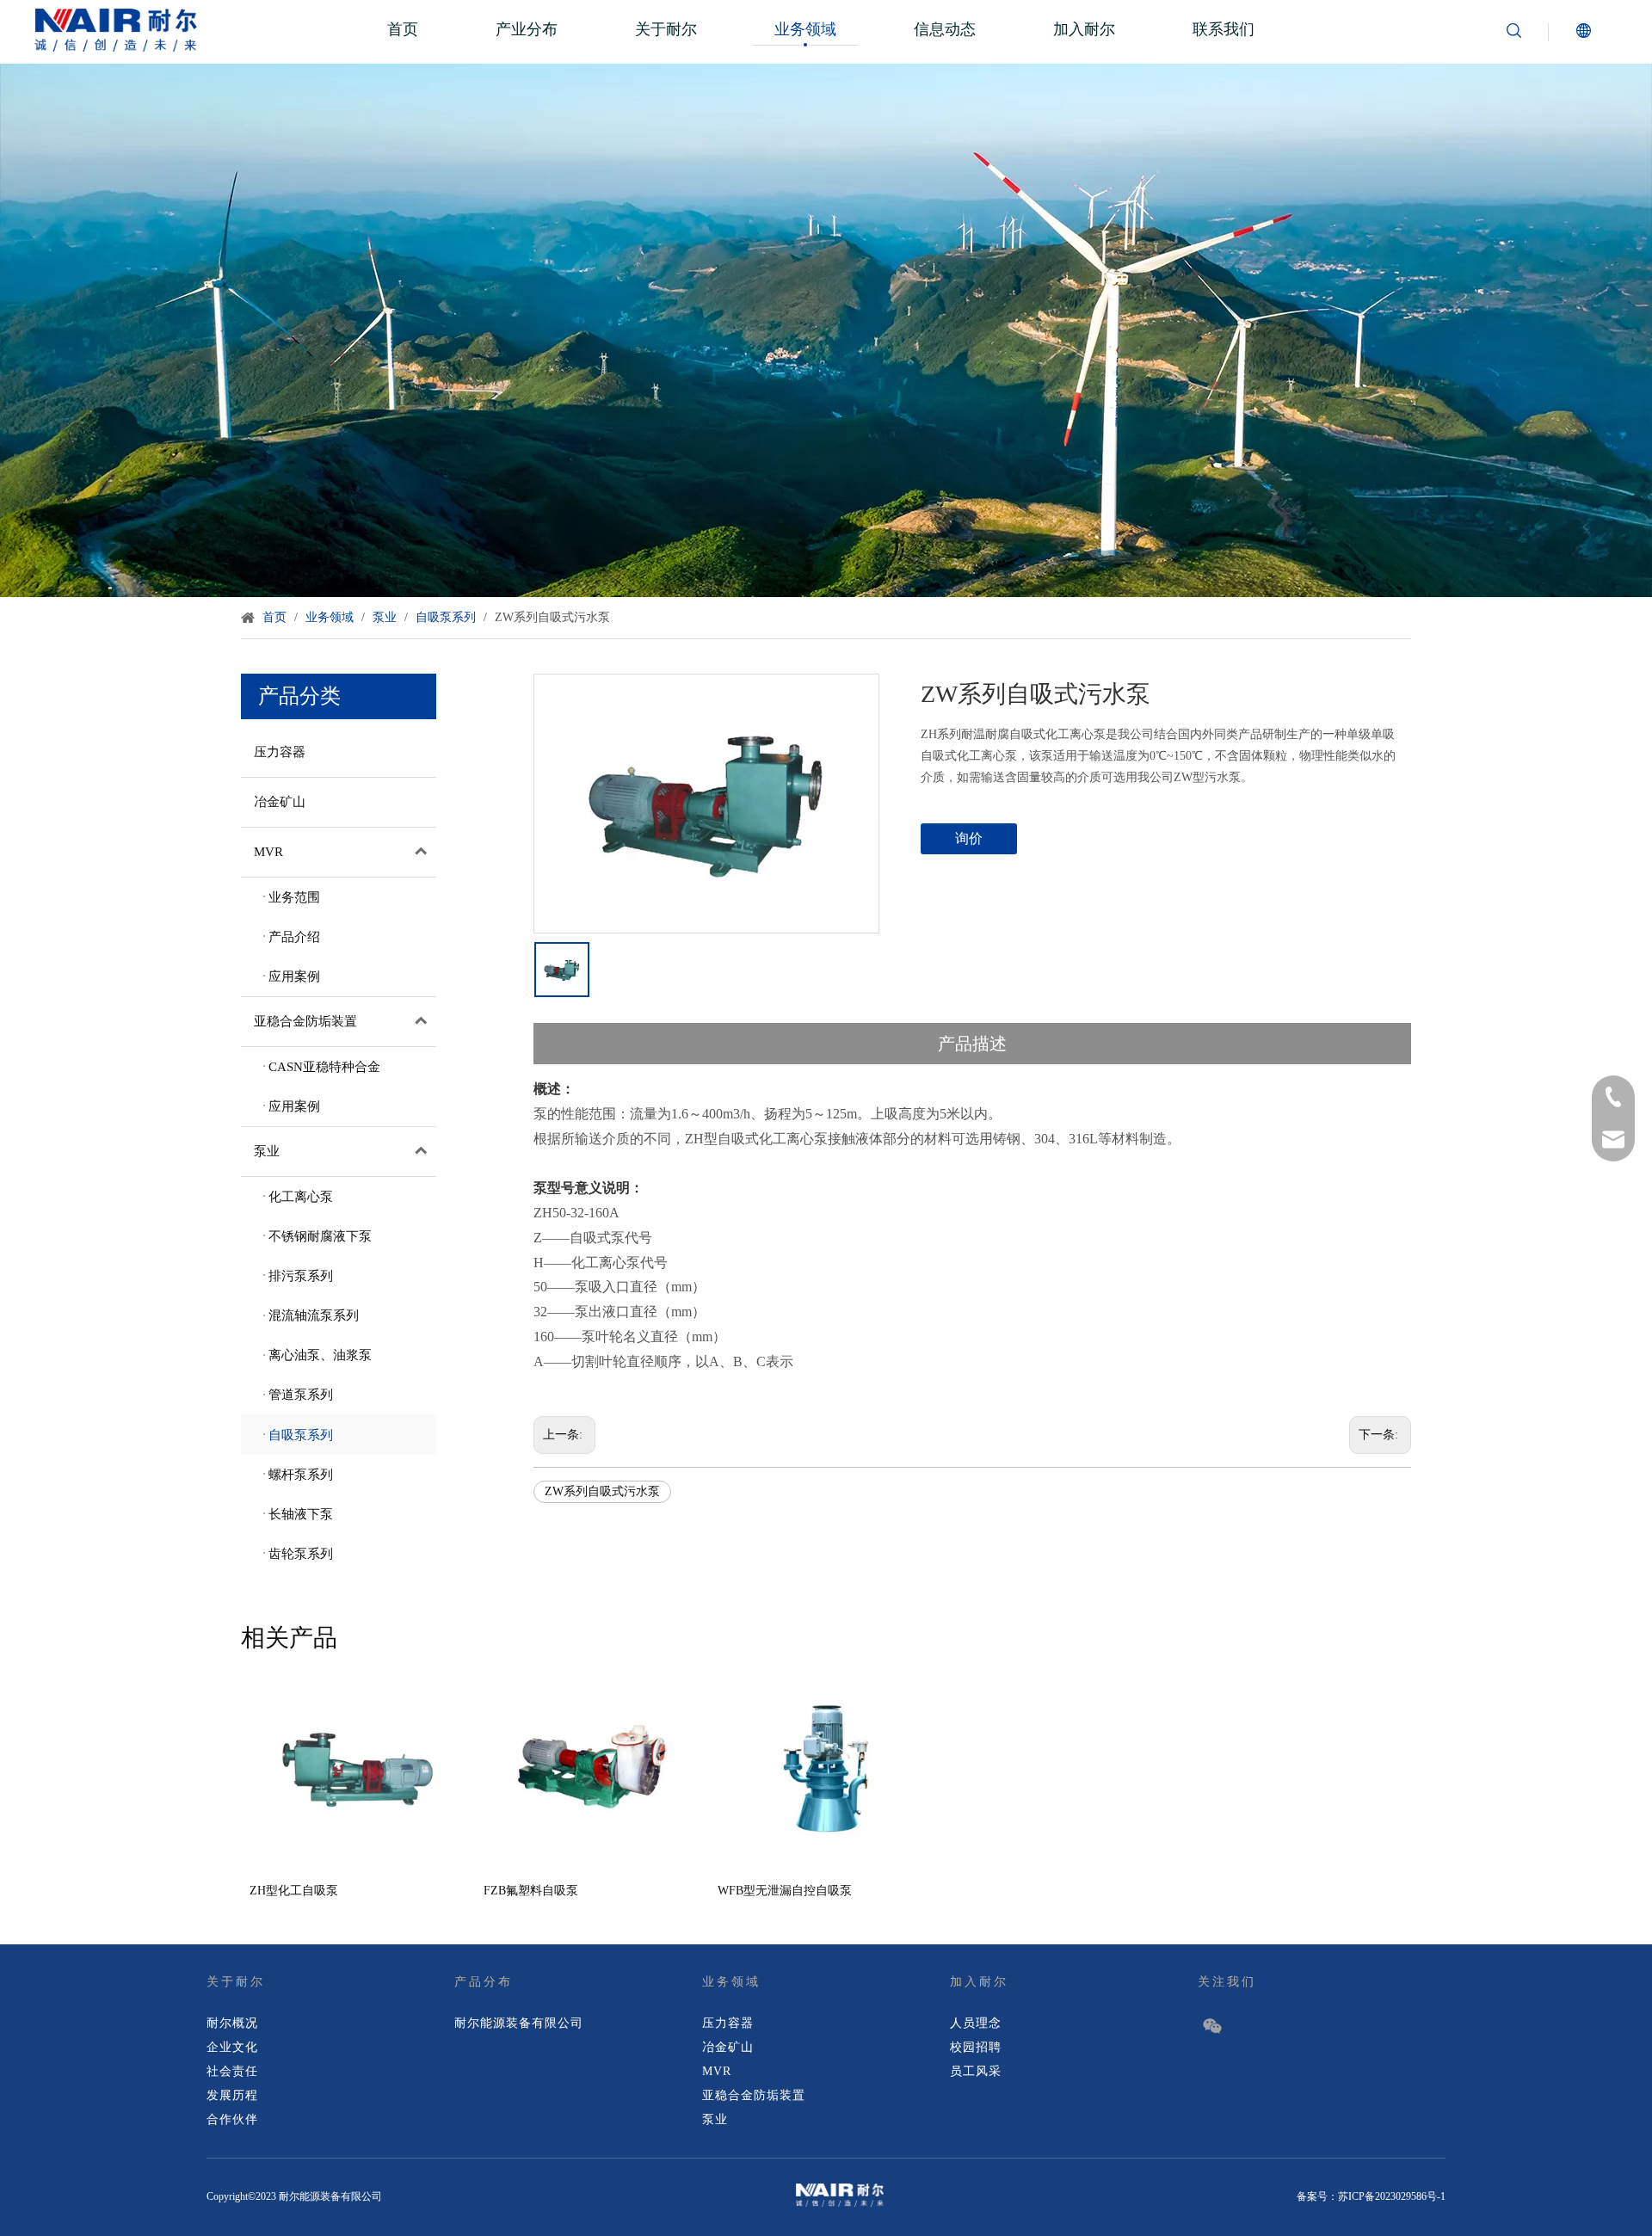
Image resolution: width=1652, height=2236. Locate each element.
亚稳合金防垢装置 (305, 1021)
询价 (969, 838)
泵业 (267, 1151)
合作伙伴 (232, 2119)
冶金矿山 (280, 802)
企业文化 (232, 2047)
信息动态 (945, 29)
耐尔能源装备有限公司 (519, 2023)
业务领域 (805, 29)
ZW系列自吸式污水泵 (602, 1491)
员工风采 (976, 2071)
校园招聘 (976, 2047)
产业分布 (527, 29)
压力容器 (280, 752)
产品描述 (972, 1044)
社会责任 (232, 2071)
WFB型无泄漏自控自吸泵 (785, 1891)
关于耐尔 (666, 29)
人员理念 (976, 2023)
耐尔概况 (232, 2023)
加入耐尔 (1084, 29)
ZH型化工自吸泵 (294, 1891)
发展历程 (232, 2095)
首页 (403, 29)
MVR (268, 852)
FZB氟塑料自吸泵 (531, 1891)
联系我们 (1224, 29)
